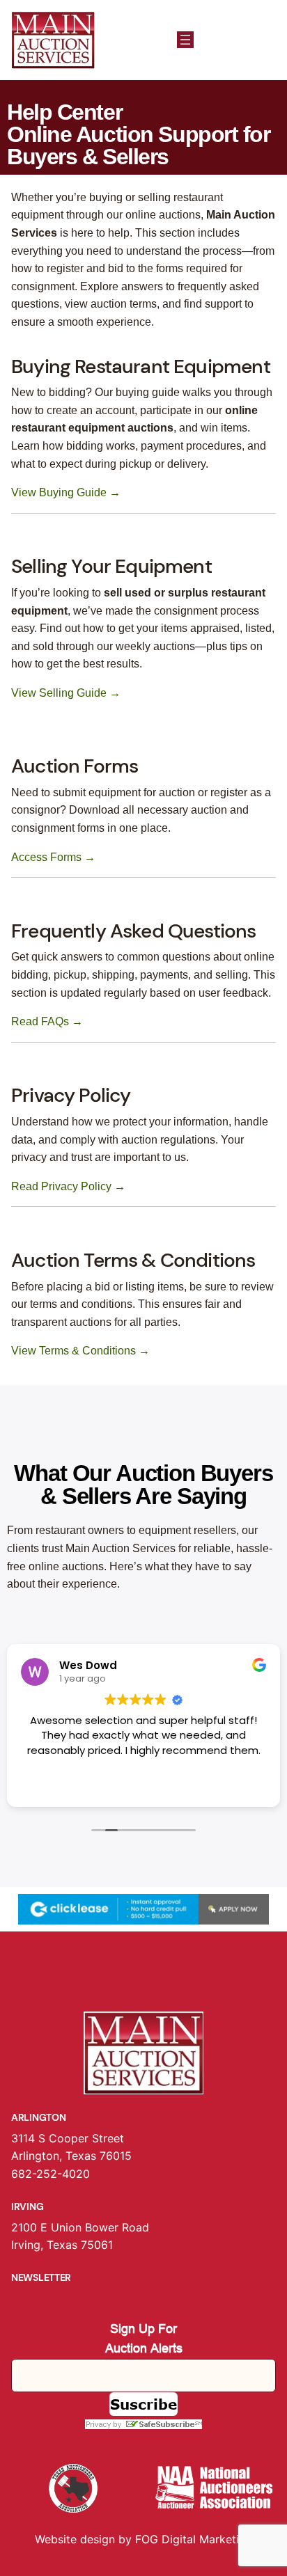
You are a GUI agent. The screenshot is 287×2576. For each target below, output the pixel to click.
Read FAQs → (47, 1021)
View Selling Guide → (66, 693)
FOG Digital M (172, 2539)
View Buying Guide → (66, 492)
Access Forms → (53, 857)
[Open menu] (185, 40)
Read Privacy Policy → (68, 1186)
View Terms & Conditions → (80, 1351)
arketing (231, 2539)
